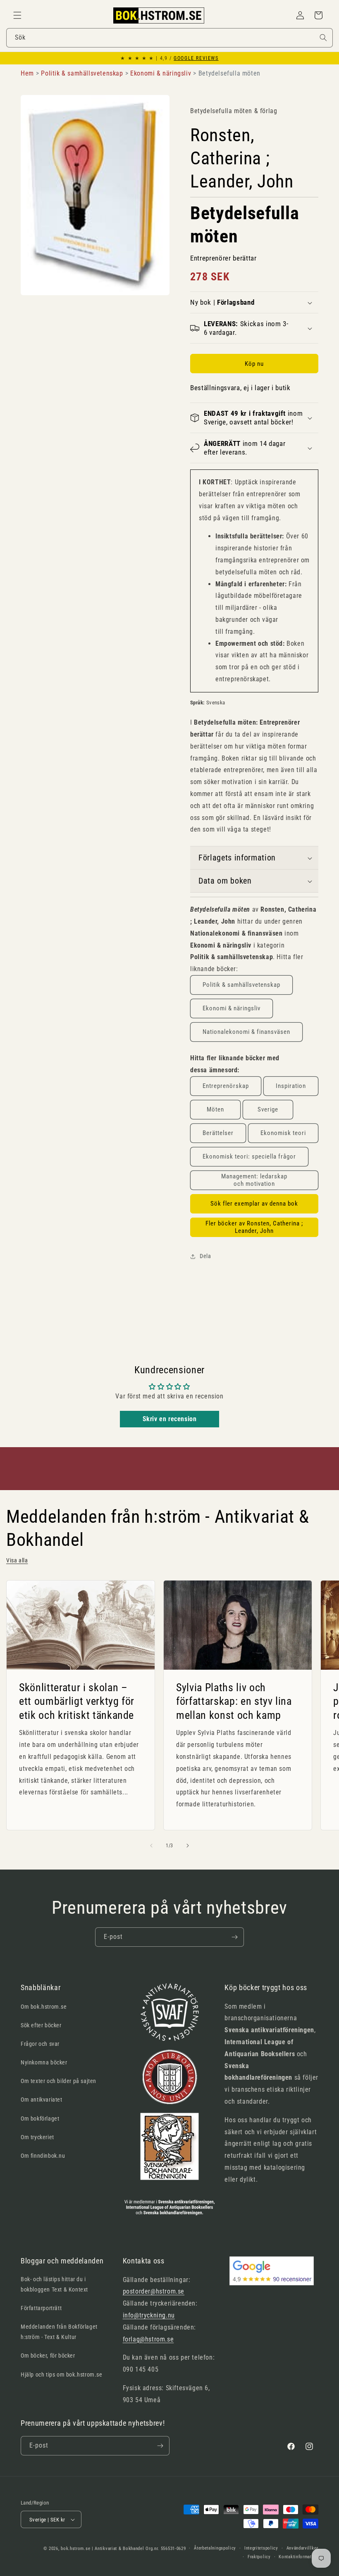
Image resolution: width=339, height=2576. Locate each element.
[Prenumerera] (234, 1937)
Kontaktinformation (298, 2557)
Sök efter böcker (41, 2025)
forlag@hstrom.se (148, 2339)
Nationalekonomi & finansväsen (246, 1032)
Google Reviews (196, 58)
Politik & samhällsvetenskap (241, 985)
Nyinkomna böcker (44, 2062)
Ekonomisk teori (283, 1133)
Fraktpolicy (259, 2557)
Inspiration (291, 1086)
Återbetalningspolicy (215, 2548)
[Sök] (323, 38)
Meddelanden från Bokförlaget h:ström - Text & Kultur (59, 2332)
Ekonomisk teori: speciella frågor (249, 1156)
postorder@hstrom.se (154, 2291)
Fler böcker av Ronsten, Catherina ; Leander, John (254, 1227)
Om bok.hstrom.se (44, 2007)
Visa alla (17, 1560)
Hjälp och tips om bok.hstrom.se (62, 2375)
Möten (215, 1109)
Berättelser (218, 1133)
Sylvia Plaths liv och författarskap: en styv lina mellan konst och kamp (234, 1701)
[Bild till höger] (188, 1846)
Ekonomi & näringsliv (232, 1008)
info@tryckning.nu (149, 2315)
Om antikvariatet (42, 2100)
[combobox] (169, 38)
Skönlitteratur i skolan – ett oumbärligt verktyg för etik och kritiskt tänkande (77, 1701)
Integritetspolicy (261, 2548)
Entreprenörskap (226, 1086)
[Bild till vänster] (151, 1846)
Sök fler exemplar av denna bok (254, 1204)
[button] (17, 15)
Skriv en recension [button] (170, 1419)
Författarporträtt (41, 2308)
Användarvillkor (303, 2548)
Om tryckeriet (37, 2137)
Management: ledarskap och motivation (254, 1180)
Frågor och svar (40, 2044)
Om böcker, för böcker (48, 2356)
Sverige (268, 1109)
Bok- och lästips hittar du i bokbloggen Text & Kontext (54, 2284)
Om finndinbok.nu (43, 2156)
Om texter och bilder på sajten (58, 2081)
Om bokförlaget (40, 2119)
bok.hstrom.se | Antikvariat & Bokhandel (102, 2549)
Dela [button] (205, 1256)
